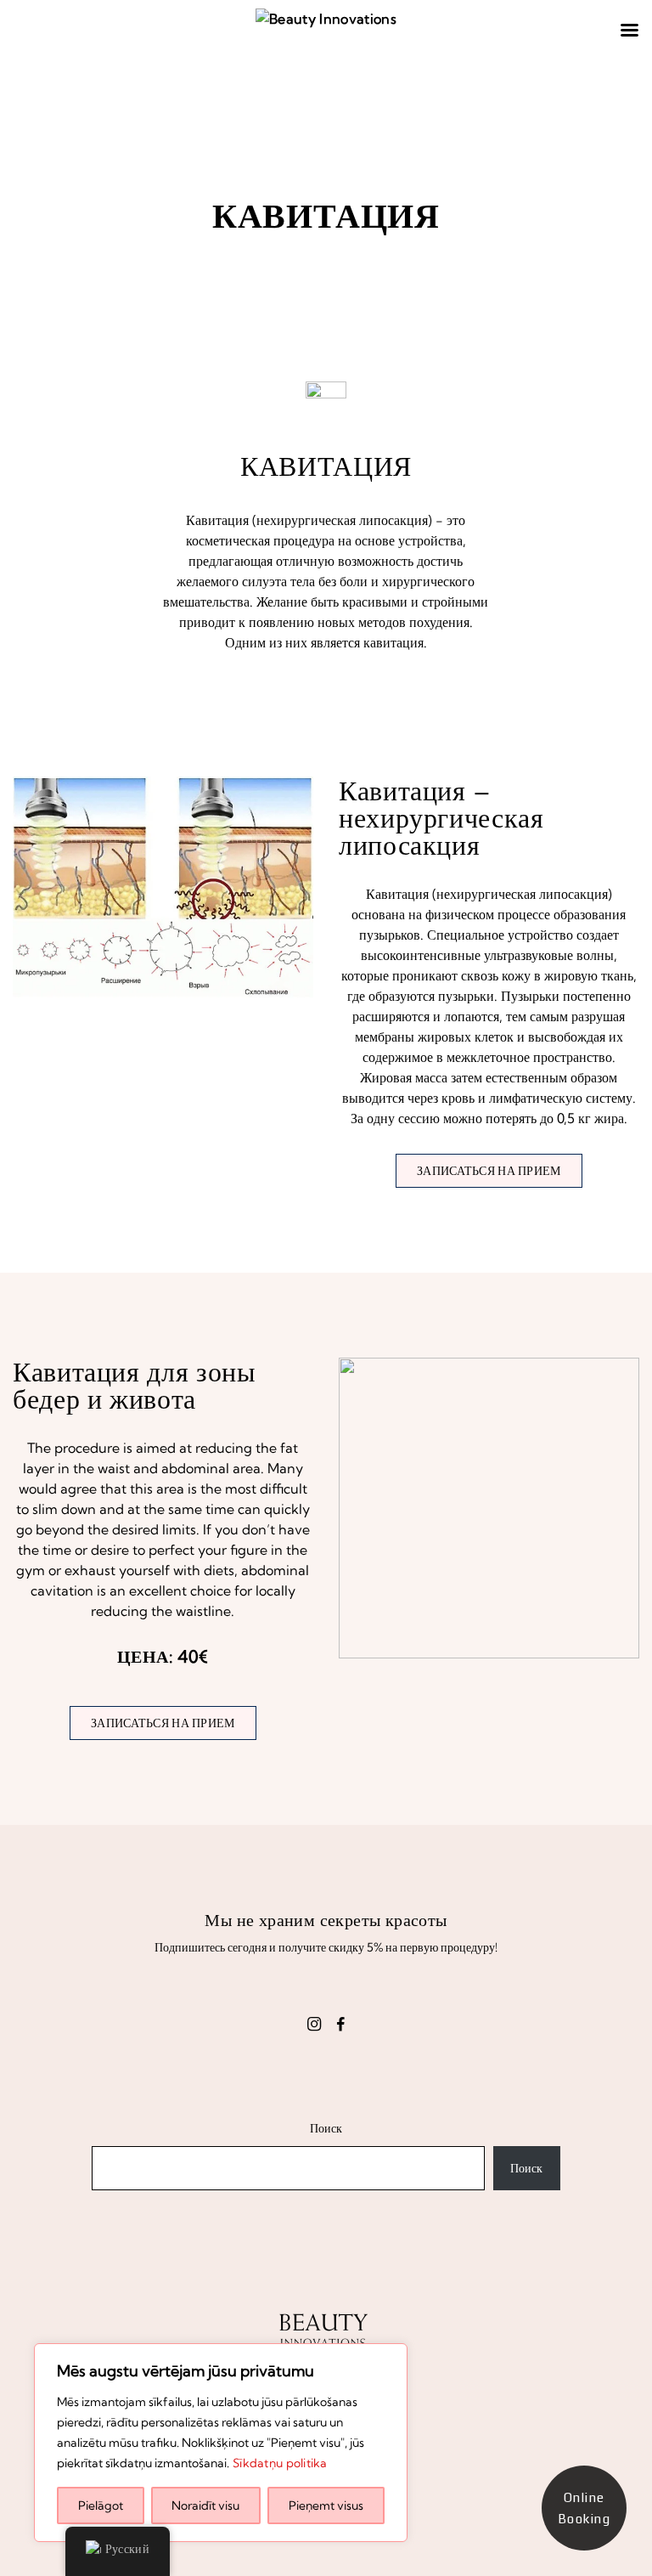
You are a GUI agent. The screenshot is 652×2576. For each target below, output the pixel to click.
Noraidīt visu (205, 2505)
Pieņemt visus (326, 2505)
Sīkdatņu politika (280, 2463)
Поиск (326, 2128)
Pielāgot (101, 2505)
